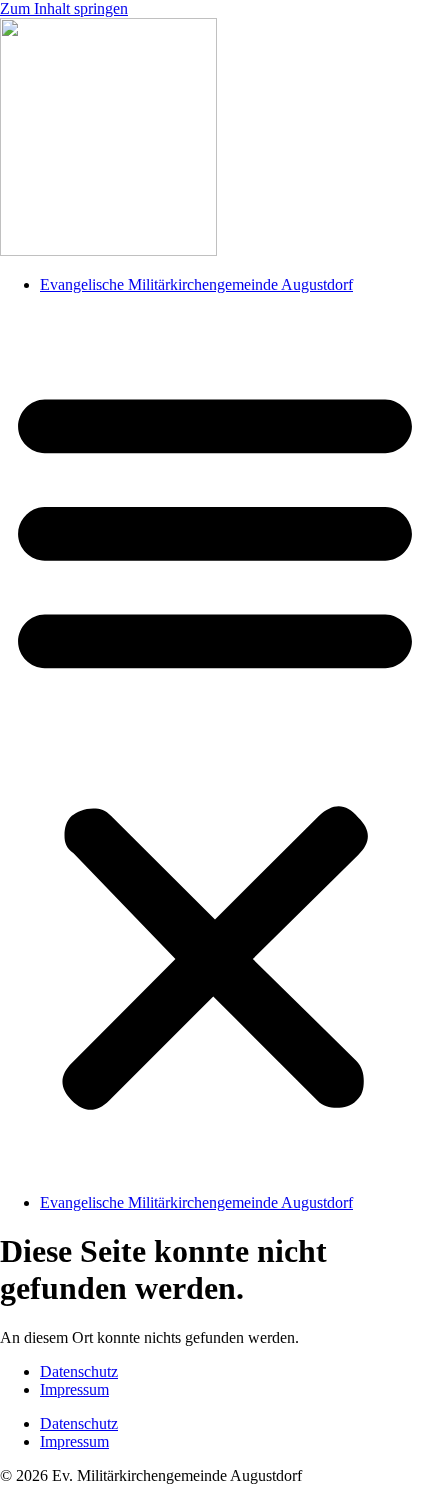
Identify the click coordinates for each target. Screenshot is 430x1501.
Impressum (74, 1389)
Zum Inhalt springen (64, 8)
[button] (215, 744)
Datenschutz (79, 1371)
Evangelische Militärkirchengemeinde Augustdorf (196, 284)
